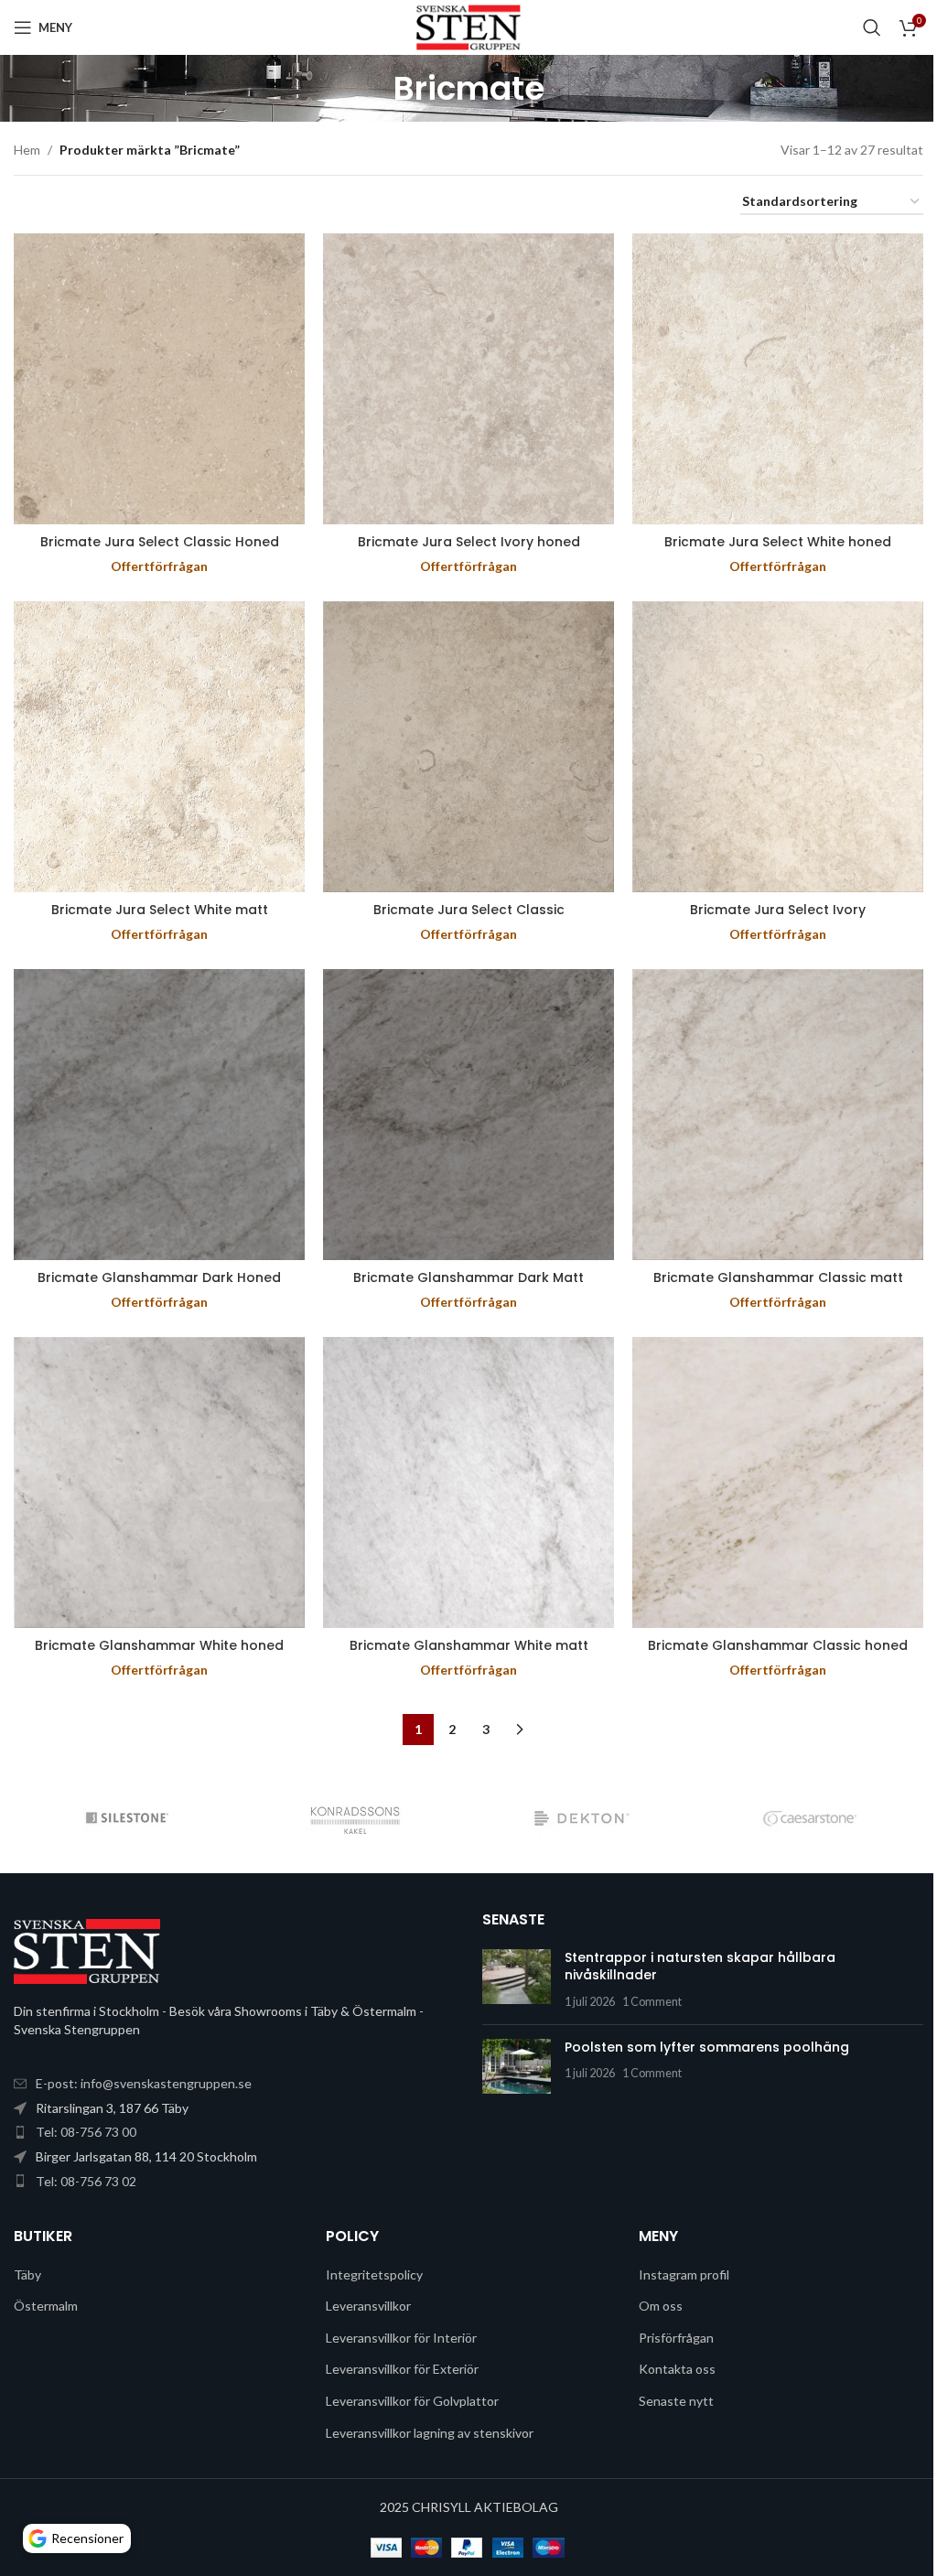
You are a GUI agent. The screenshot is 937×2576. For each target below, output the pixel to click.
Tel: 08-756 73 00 (86, 2132)
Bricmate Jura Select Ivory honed (469, 542)
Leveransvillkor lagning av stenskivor (430, 2433)
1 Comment (652, 2002)
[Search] (872, 27)
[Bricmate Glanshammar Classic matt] (778, 1115)
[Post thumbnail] (517, 1980)
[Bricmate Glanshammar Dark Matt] (468, 1115)
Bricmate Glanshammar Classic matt (778, 1277)
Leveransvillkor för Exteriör (402, 2369)
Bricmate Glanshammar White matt (469, 1645)
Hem (27, 150)
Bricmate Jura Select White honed (778, 542)
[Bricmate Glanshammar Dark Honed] (159, 1115)
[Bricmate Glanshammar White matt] (468, 1482)
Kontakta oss (677, 2369)
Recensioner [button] (87, 2538)
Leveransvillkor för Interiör (401, 2338)
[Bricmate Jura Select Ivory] (778, 747)
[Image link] (87, 1950)
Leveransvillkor (368, 2306)
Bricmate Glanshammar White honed (159, 1645)
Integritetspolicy (374, 2274)
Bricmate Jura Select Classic (469, 910)
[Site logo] (468, 26)
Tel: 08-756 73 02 (86, 2181)
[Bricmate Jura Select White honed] (778, 379)
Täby (27, 2274)
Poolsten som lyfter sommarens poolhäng (707, 2047)
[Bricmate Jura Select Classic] (468, 747)
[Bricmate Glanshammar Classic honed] (778, 1482)
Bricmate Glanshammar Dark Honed (159, 1277)
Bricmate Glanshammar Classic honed (778, 1645)
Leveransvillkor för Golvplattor (412, 2401)
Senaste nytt (676, 2401)
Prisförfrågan (676, 2338)
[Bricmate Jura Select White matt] (159, 747)
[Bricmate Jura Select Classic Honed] (159, 379)
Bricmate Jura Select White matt (160, 910)
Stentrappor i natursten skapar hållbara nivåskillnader (700, 1967)
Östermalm (46, 2306)
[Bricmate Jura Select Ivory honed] (468, 379)
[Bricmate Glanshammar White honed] (159, 1482)
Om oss (661, 2306)
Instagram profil (684, 2274)
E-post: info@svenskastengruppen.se (144, 2083)
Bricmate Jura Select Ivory (778, 910)
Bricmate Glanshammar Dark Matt (468, 1277)
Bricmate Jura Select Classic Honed (160, 542)
